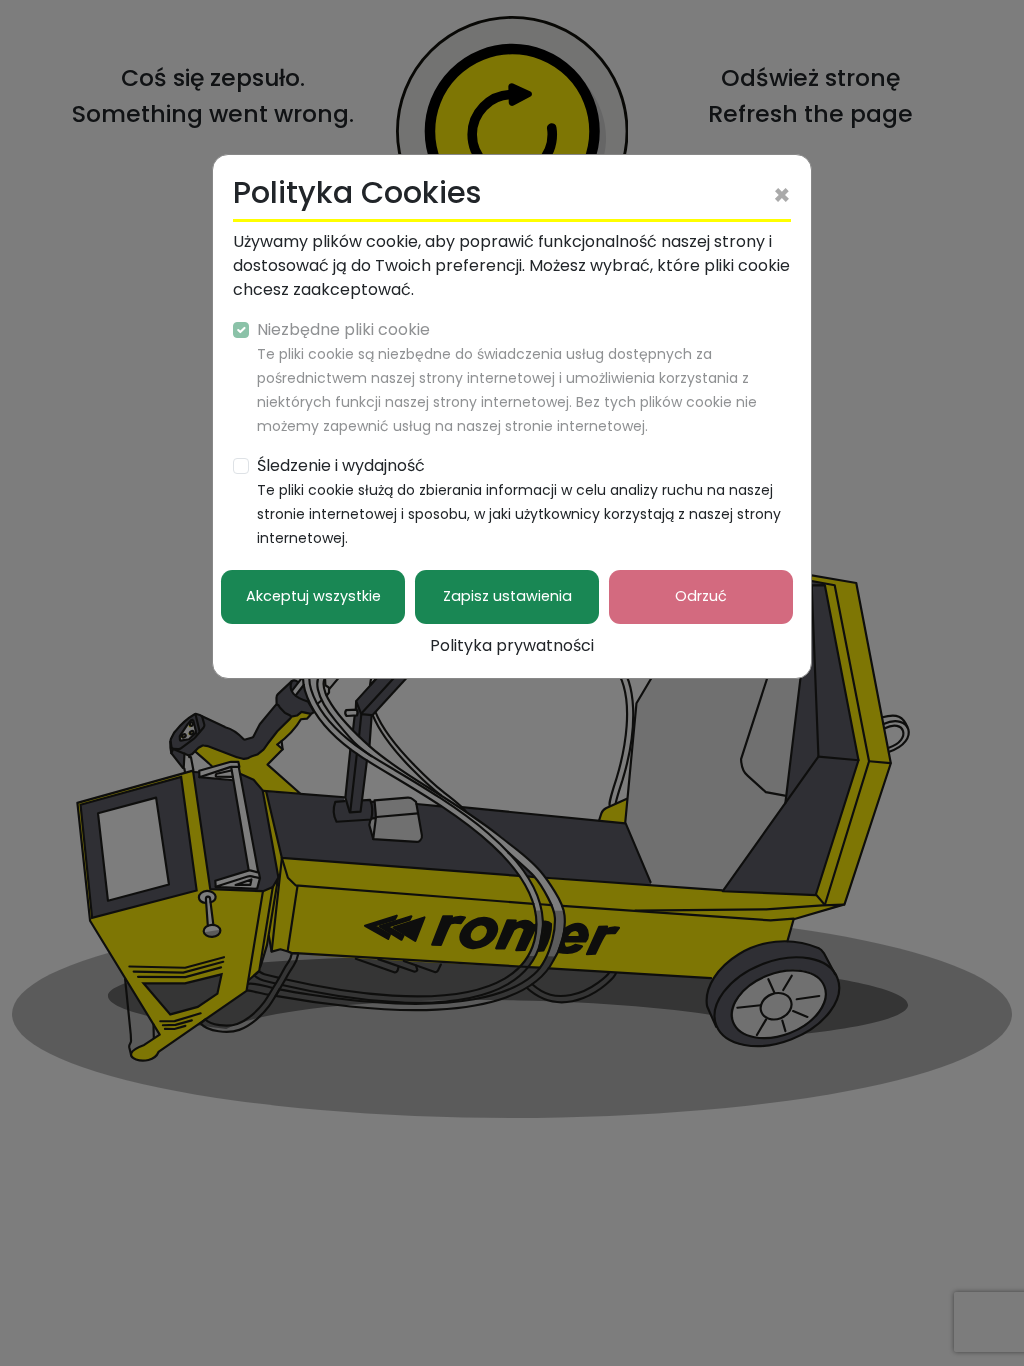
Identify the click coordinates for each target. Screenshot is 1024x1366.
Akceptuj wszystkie (313, 596)
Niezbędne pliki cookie (507, 377)
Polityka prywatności (512, 645)
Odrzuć (701, 596)
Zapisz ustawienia (507, 596)
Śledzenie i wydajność (519, 501)
